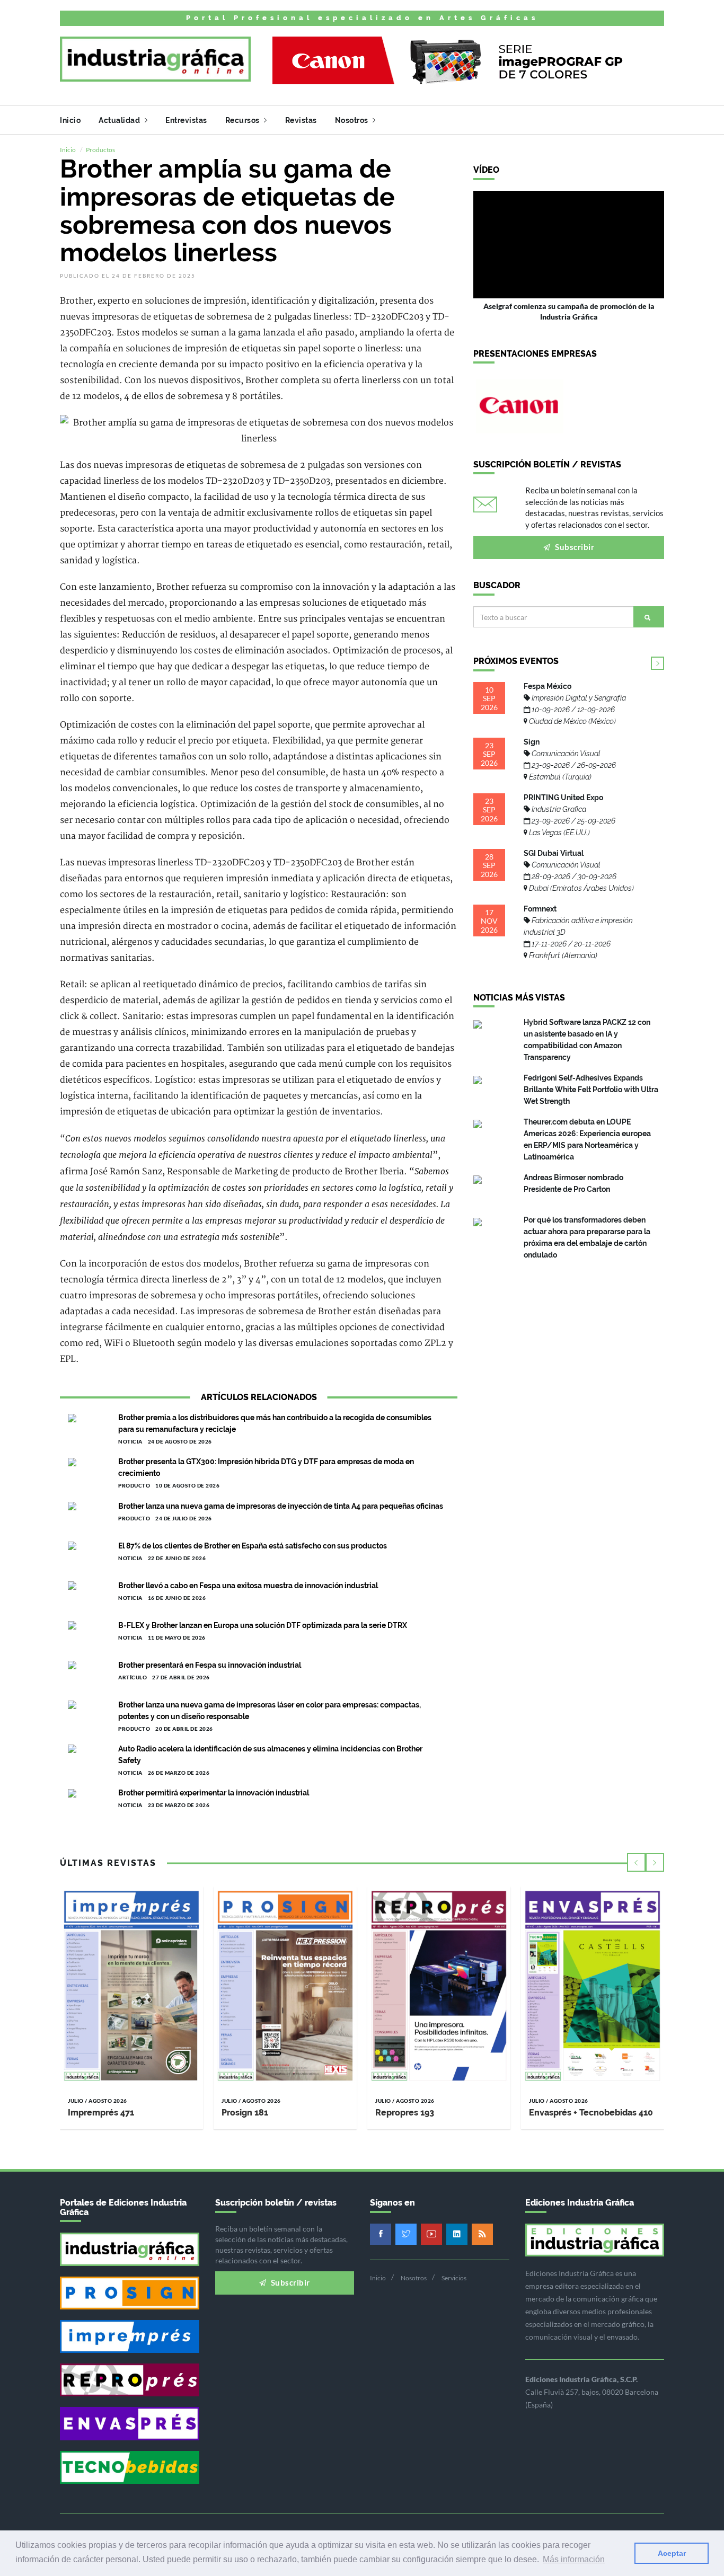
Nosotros (353, 120)
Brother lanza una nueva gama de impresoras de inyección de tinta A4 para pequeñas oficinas (281, 1506)
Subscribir (574, 547)
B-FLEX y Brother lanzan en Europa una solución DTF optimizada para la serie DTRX (263, 1625)
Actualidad (120, 120)
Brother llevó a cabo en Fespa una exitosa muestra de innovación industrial (248, 1586)
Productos (100, 150)
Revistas (301, 120)
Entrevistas (186, 120)
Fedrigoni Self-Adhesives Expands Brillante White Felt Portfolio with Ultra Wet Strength (591, 1090)
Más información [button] (574, 2559)
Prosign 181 (245, 2113)
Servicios (454, 2278)
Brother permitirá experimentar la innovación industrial (214, 1793)
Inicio (70, 120)
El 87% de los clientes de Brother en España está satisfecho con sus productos (253, 1546)
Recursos (244, 120)
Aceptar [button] (672, 2553)
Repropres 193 (405, 2113)
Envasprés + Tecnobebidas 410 (591, 2113)
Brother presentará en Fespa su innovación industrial (210, 1665)
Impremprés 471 (101, 2113)
